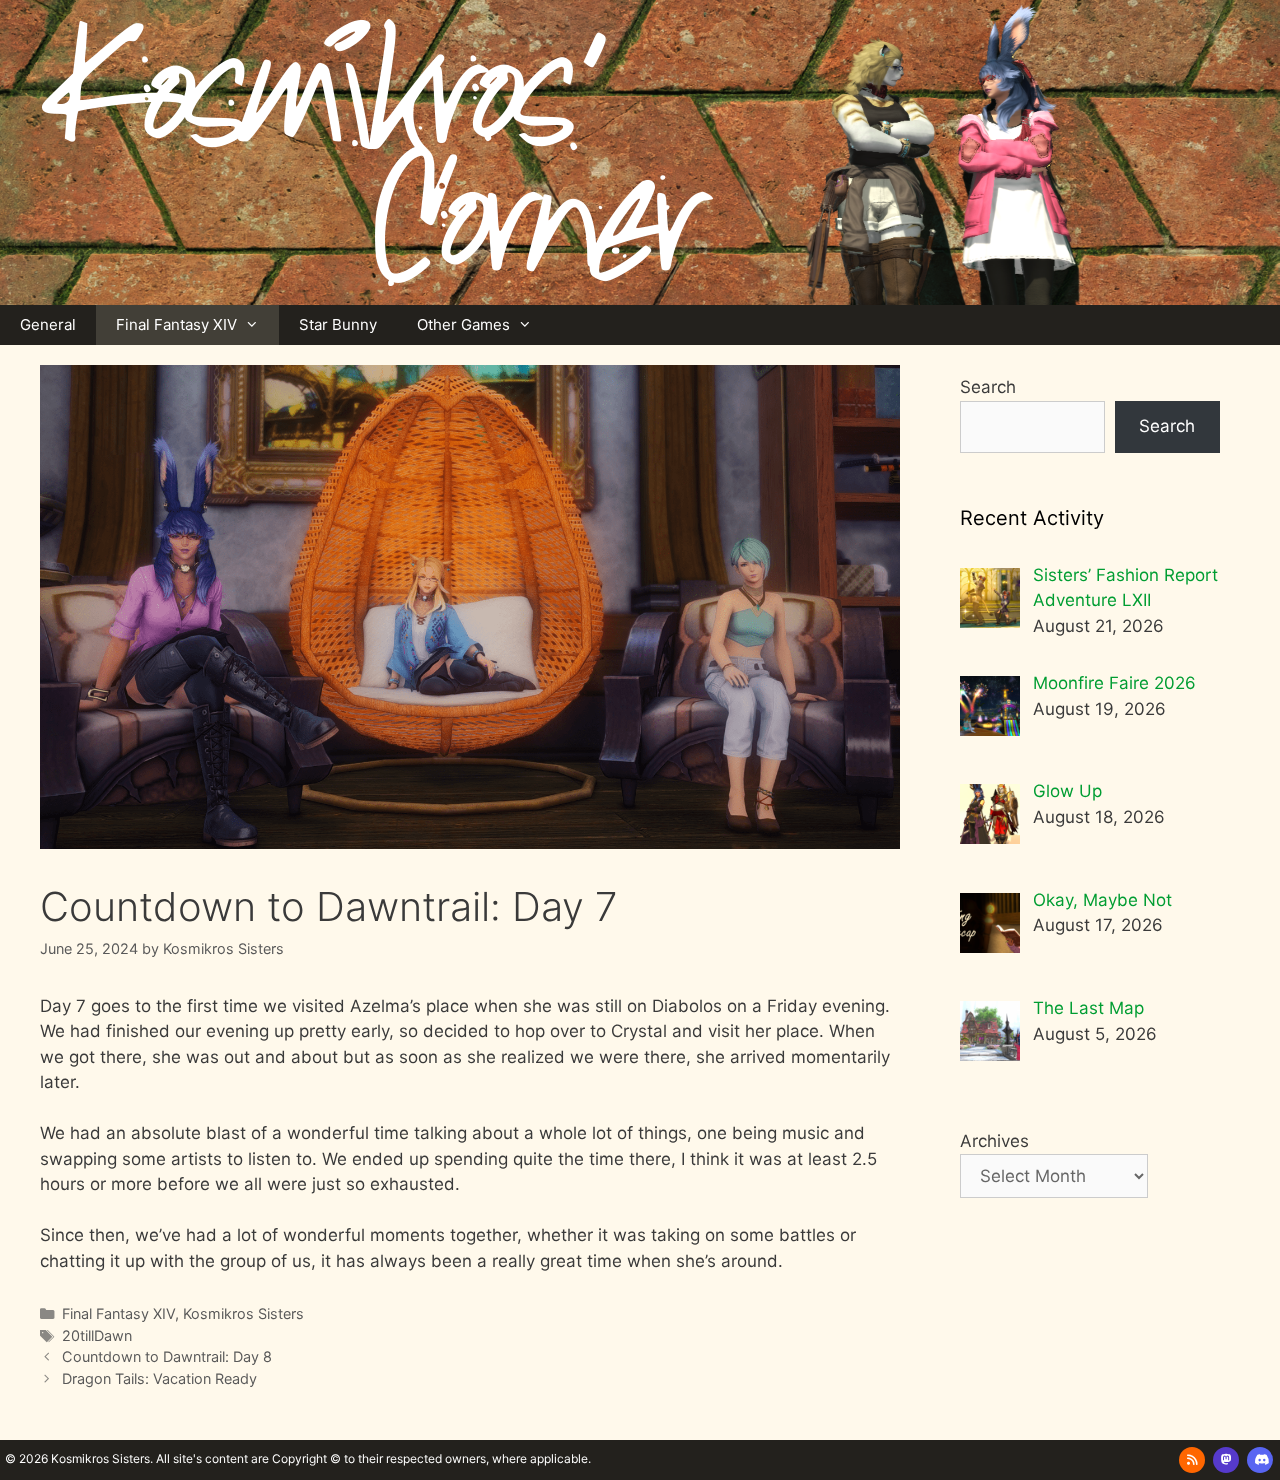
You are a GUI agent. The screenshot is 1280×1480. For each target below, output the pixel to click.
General (48, 324)
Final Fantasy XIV (176, 324)
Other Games (463, 324)
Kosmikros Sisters (243, 1313)
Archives (994, 1141)
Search (988, 387)
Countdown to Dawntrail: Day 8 (167, 1356)
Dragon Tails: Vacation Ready (159, 1378)
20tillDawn (97, 1335)
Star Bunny (338, 324)
